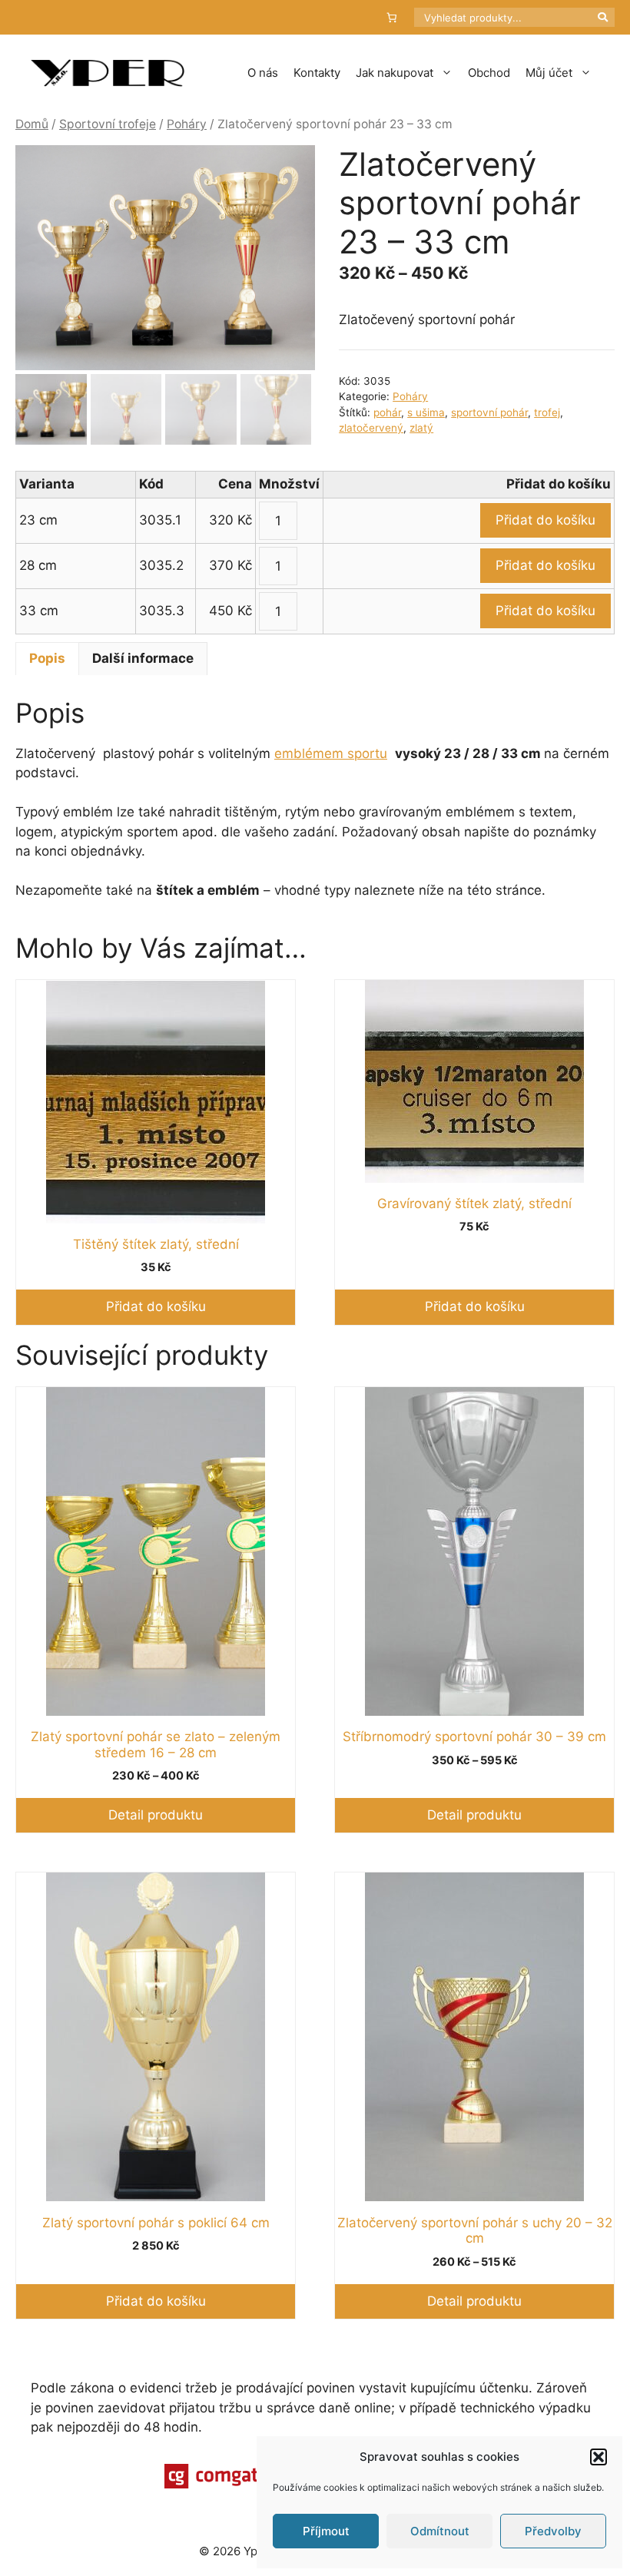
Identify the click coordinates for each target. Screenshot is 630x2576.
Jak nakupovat (395, 73)
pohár (387, 412)
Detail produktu (156, 1815)
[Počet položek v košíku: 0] (392, 17)
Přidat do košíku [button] (156, 1306)
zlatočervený (371, 428)
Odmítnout (440, 2531)
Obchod (489, 73)
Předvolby (553, 2531)
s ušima (426, 412)
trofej (547, 412)
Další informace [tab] (143, 658)
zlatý (421, 428)
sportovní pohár (489, 412)
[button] (598, 2457)
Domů (32, 124)
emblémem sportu (331, 753)
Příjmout (326, 2531)
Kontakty (317, 73)
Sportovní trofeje (108, 124)
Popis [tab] (47, 658)
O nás (263, 73)
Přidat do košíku (545, 520)
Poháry (187, 124)
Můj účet (549, 73)
